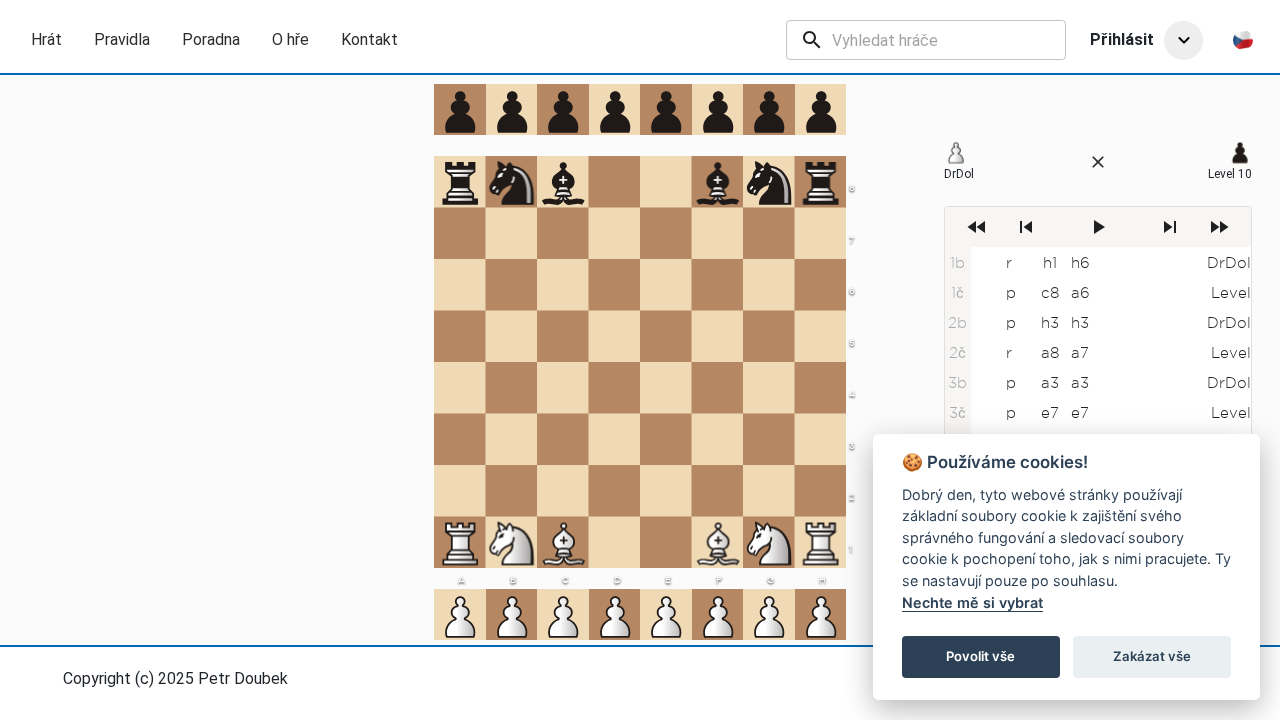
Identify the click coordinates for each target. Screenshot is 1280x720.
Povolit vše (980, 656)
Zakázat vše (1152, 656)
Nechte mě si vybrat (972, 602)
